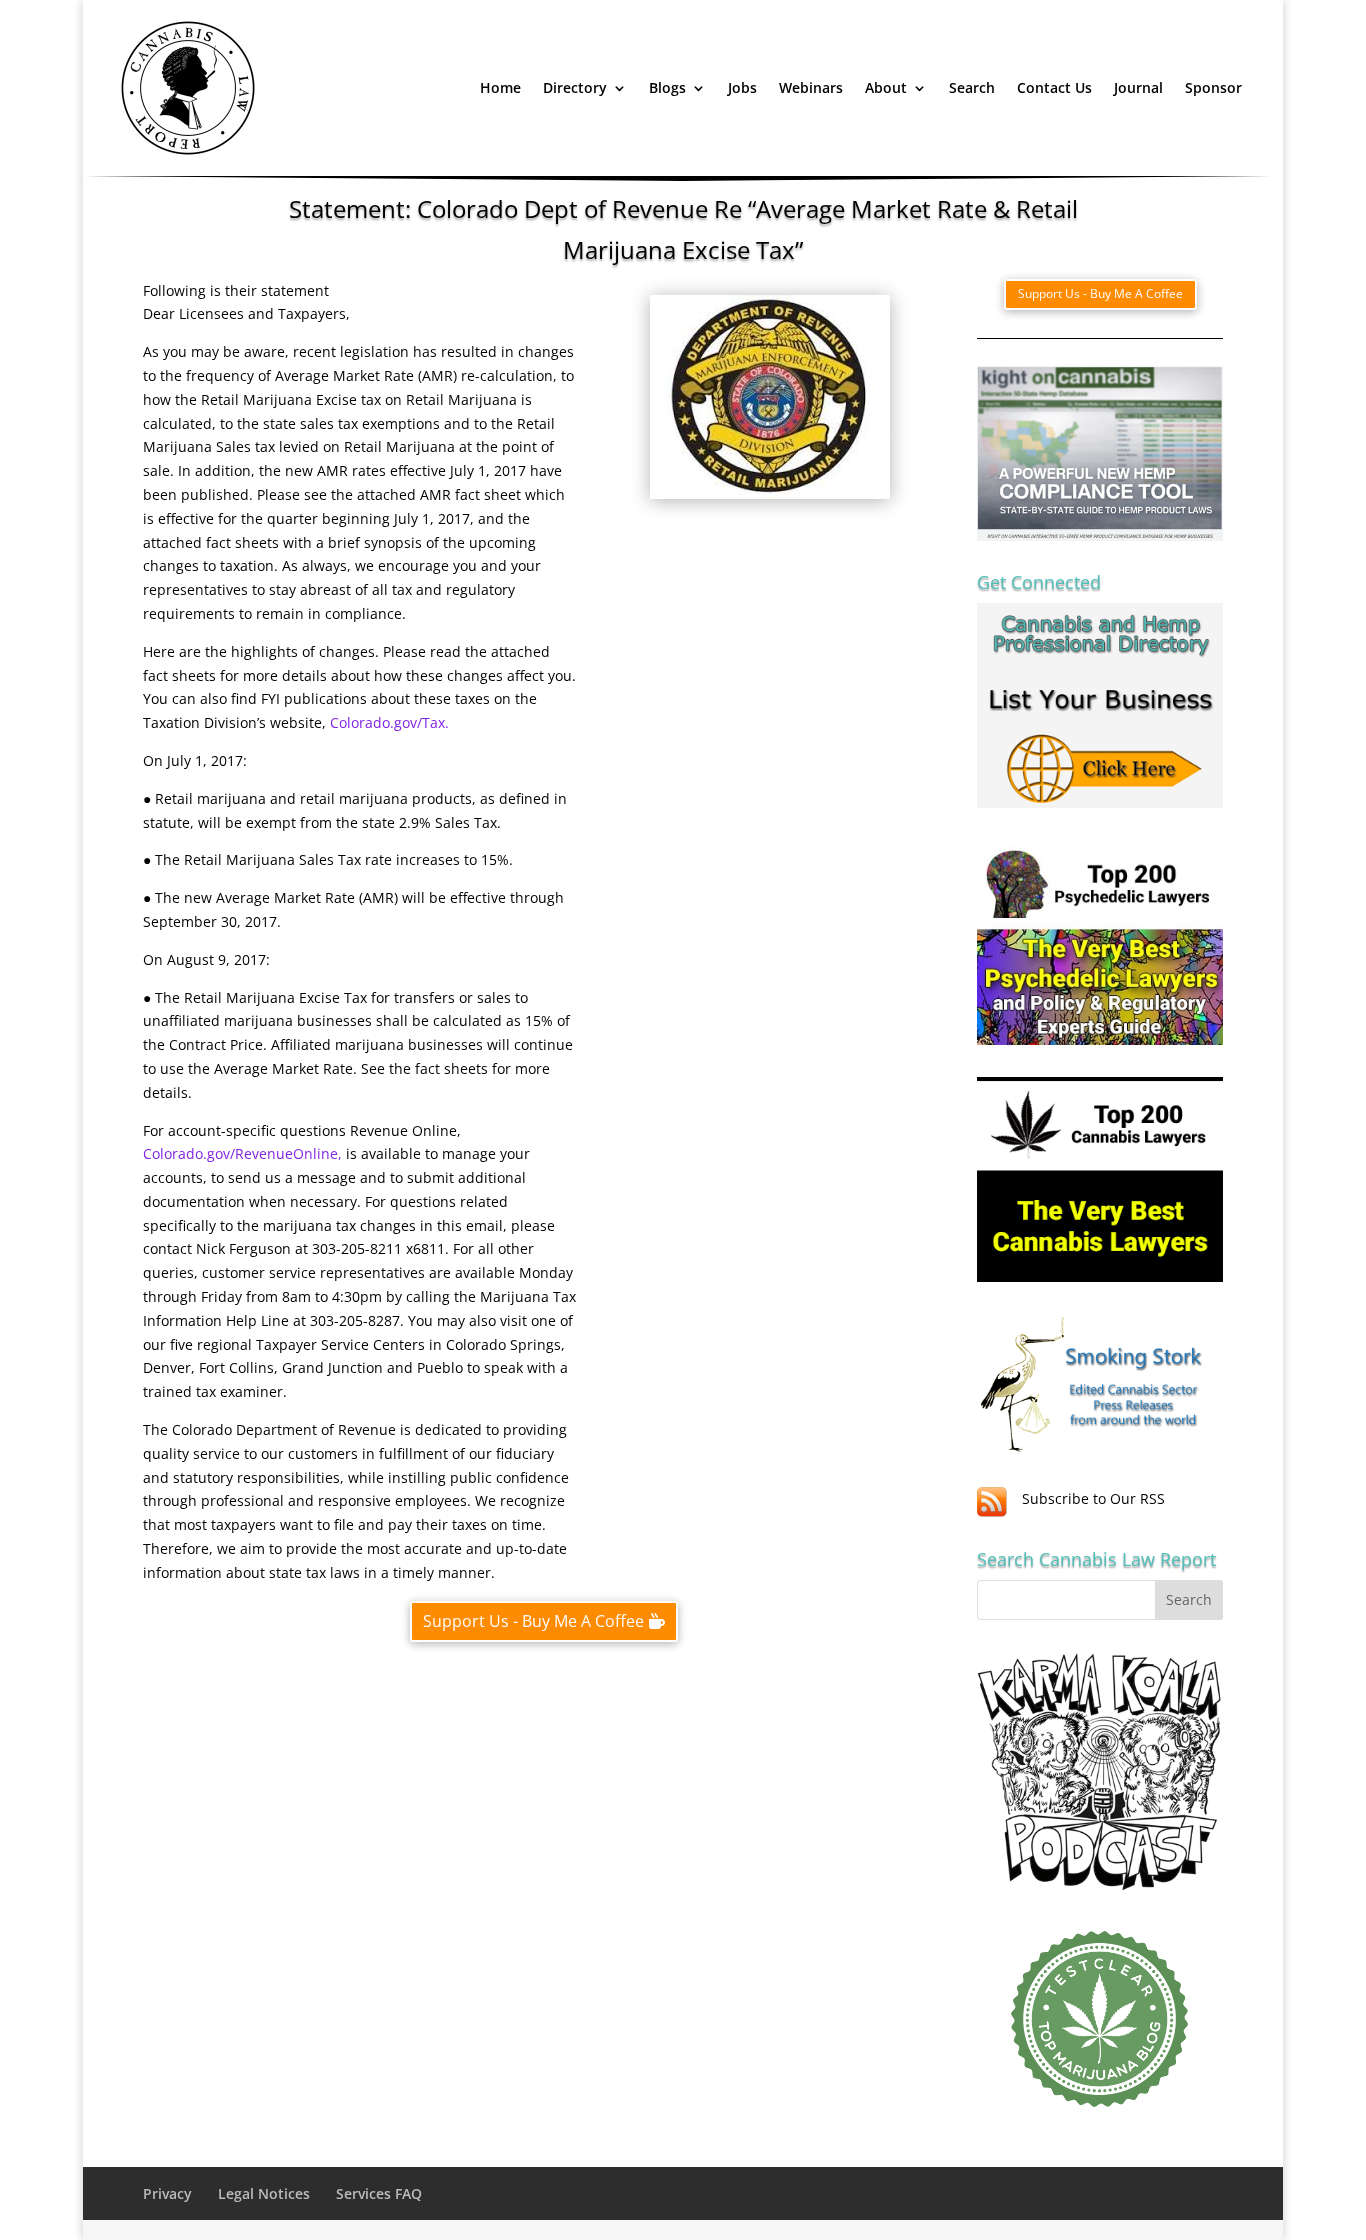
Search (972, 87)
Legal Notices (264, 2193)
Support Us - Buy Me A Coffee (533, 1621)
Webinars (811, 87)
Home (500, 87)
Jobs (742, 87)
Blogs (667, 87)
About (886, 87)
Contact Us (1054, 87)
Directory (575, 87)
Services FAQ (379, 2193)
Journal (1138, 87)
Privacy (167, 2193)
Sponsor (1213, 87)
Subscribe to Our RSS (1093, 1498)
